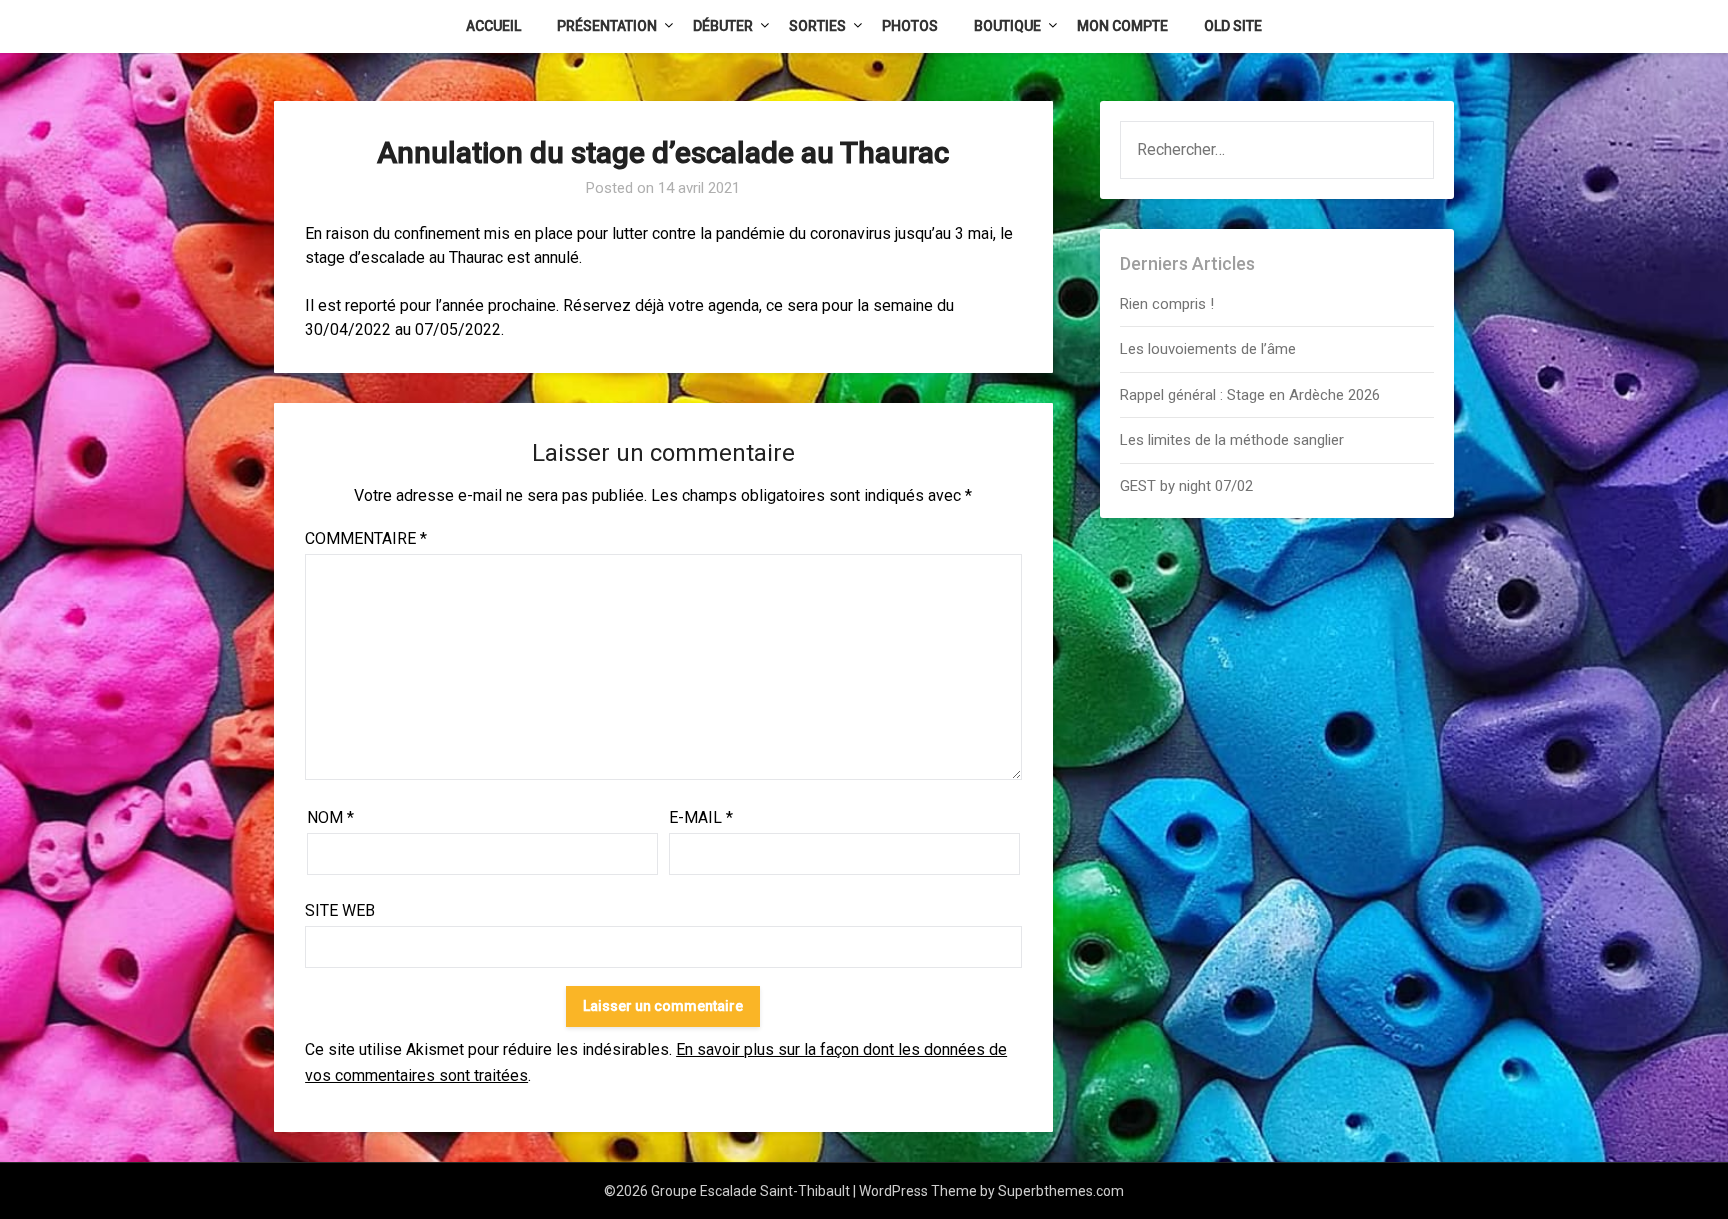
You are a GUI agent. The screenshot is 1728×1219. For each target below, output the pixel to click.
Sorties (817, 26)
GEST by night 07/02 (1186, 486)
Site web (340, 910)
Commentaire (366, 538)
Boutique (1007, 26)
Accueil (493, 26)
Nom (330, 817)
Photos (910, 26)
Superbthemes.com (1061, 1191)
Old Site (1233, 26)
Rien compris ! (1167, 304)
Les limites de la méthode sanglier (1234, 440)
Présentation (607, 26)
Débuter (723, 26)
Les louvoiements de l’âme (1208, 349)
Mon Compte (1122, 26)
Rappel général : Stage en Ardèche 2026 (1250, 395)
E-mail (701, 817)
